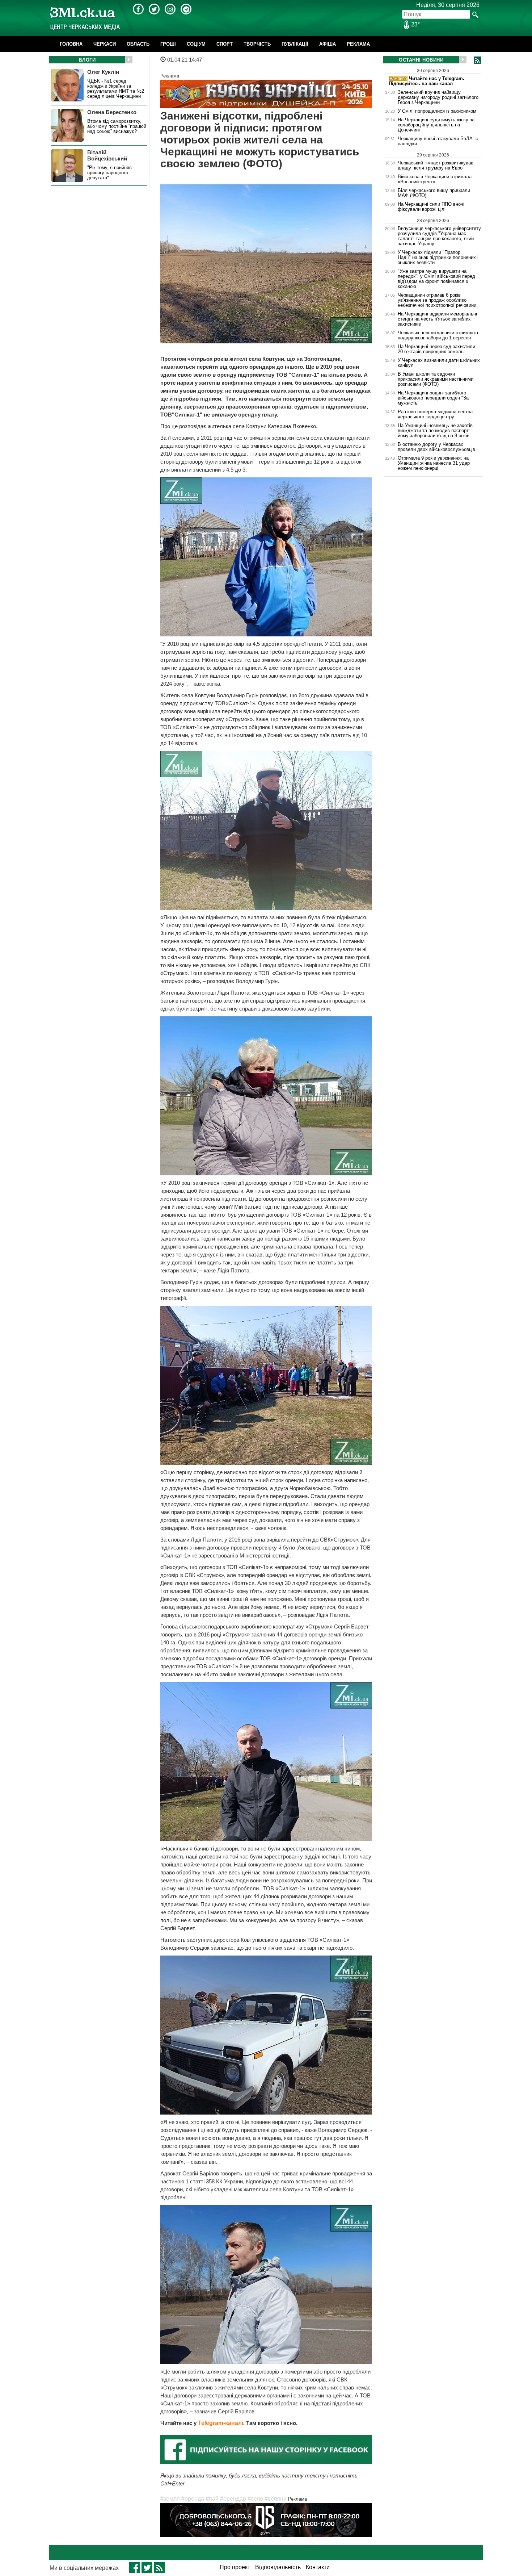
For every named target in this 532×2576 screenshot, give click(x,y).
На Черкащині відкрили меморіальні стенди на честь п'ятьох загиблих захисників (437, 319)
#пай (212, 2499)
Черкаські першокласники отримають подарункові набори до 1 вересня (439, 335)
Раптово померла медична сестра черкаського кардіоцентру (435, 414)
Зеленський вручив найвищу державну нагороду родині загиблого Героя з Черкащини (438, 97)
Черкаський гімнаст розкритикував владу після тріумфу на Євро (436, 165)
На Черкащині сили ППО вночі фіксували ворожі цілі (431, 207)
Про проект (235, 2567)
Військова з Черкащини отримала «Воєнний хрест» (435, 179)
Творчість (257, 44)
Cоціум (196, 44)
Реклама (358, 44)
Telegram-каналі (221, 2423)
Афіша (328, 44)
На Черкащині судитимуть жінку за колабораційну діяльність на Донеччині (436, 125)
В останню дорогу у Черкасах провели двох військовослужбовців (436, 447)
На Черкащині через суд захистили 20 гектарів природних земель (436, 349)
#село (255, 2499)
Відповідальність (278, 2567)
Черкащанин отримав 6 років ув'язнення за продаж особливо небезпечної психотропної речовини (437, 300)
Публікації (295, 44)
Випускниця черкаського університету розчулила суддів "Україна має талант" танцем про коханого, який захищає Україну (439, 236)
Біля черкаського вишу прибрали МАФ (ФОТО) (434, 193)
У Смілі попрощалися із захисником (437, 111)
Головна (71, 44)
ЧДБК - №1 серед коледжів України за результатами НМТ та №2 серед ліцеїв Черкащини (116, 89)
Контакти (318, 2567)
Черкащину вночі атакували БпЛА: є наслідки (438, 141)
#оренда (193, 2499)
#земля (170, 2499)
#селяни (276, 2499)
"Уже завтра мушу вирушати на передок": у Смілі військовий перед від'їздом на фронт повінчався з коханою (436, 279)
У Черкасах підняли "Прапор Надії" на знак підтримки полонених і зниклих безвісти (438, 258)
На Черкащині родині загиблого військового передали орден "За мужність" (433, 398)
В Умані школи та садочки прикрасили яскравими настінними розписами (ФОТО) (436, 379)
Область (138, 44)
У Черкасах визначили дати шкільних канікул (439, 363)
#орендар (233, 2499)
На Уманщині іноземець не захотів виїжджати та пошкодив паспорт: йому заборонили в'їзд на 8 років (435, 431)
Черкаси (105, 44)
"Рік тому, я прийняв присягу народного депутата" (109, 173)
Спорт (225, 44)
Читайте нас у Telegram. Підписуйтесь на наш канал (427, 81)
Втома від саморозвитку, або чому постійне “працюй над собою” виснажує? (117, 126)
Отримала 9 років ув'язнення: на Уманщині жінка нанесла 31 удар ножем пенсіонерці (434, 463)
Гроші (168, 44)
